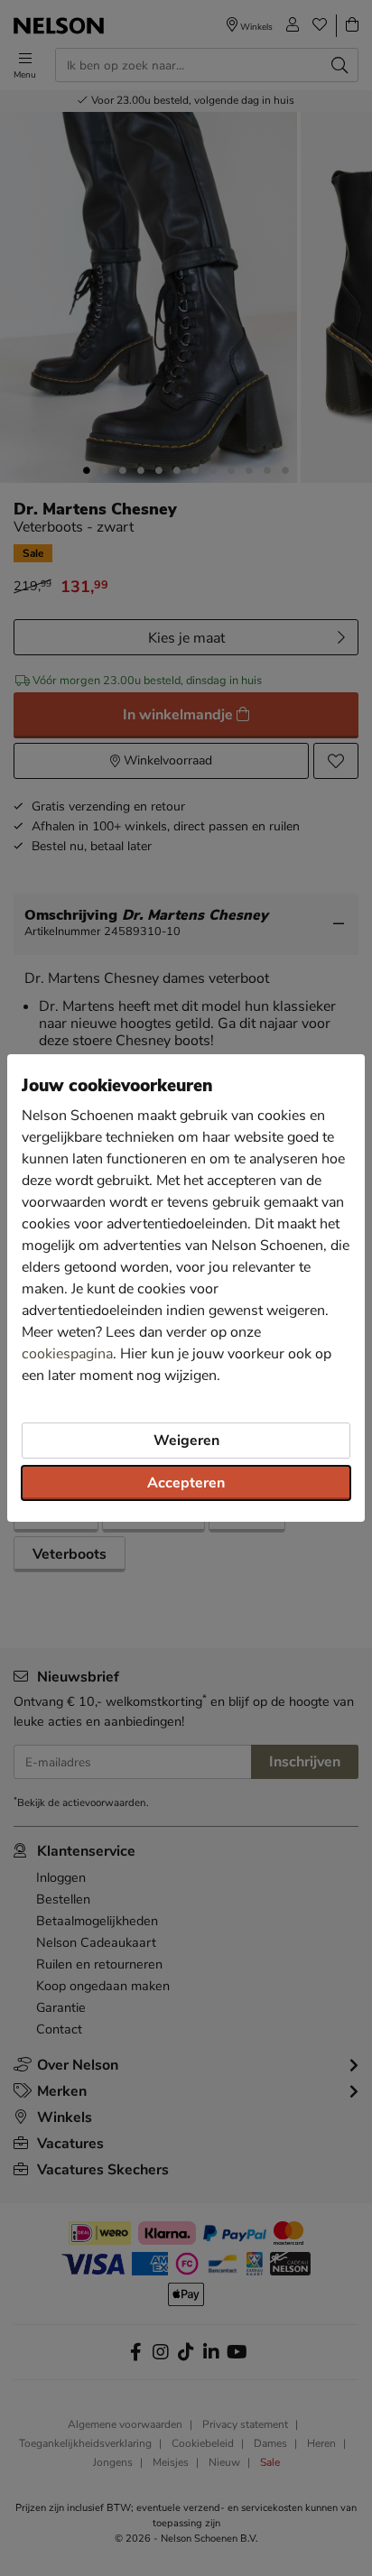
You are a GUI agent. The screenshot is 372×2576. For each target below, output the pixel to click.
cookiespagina (67, 1354)
